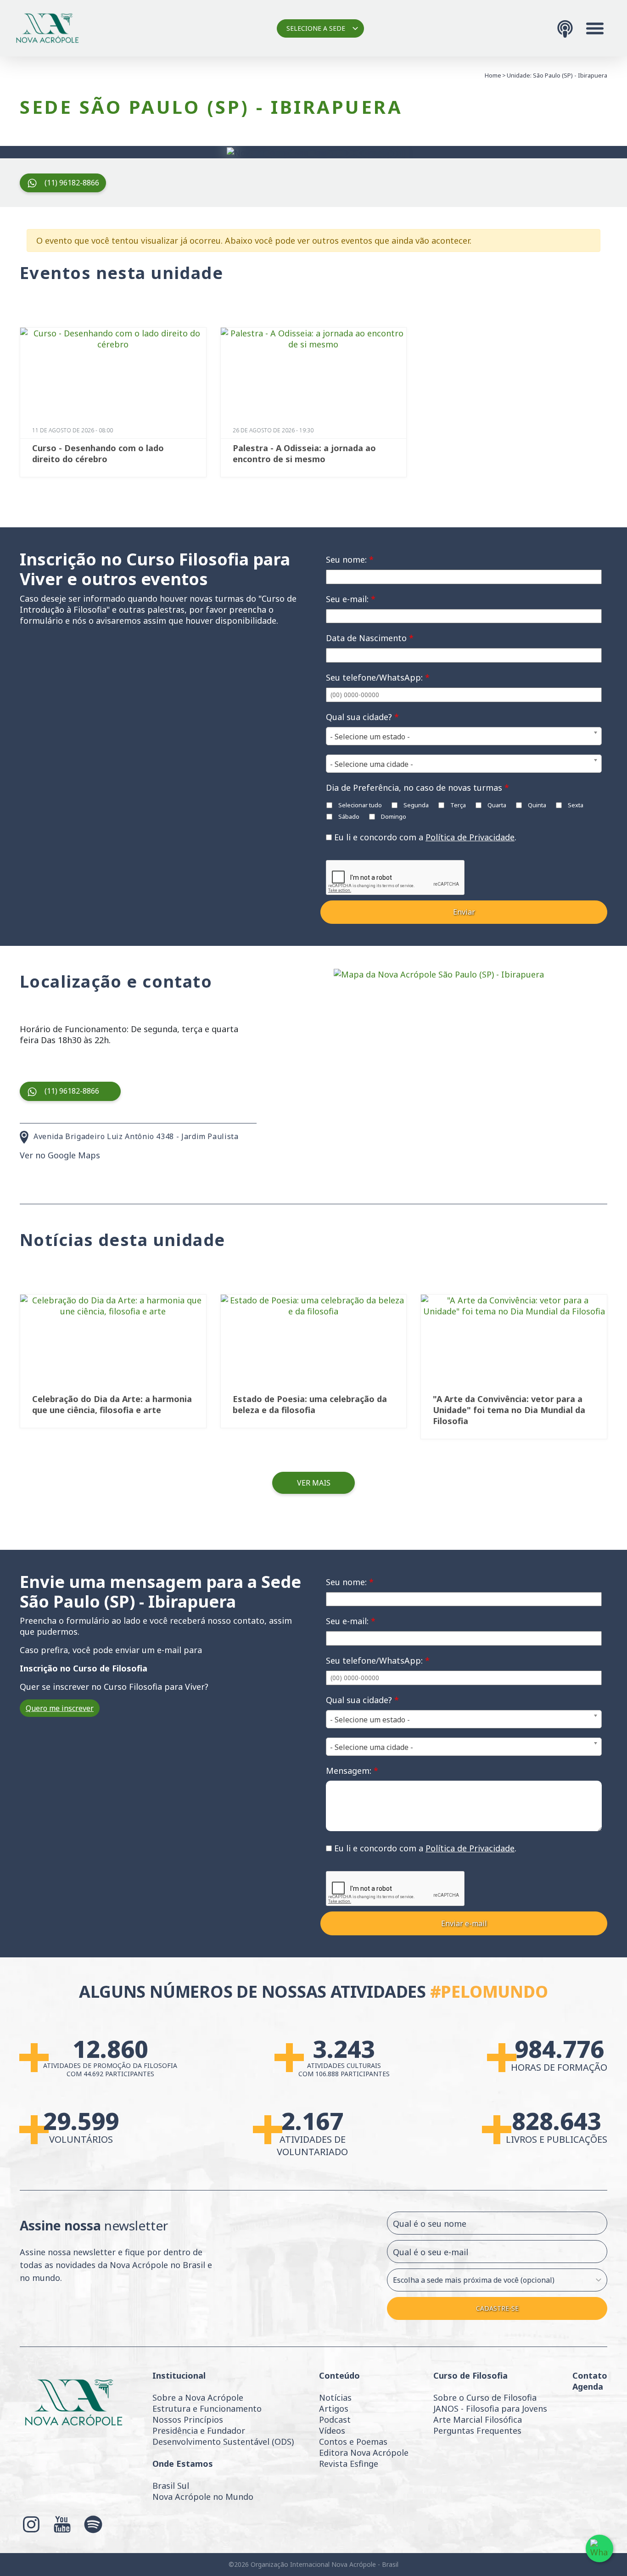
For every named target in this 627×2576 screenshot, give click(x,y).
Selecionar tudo (359, 805)
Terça (457, 805)
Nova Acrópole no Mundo (203, 2497)
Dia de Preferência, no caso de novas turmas (417, 788)
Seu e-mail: (351, 599)
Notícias (335, 2397)
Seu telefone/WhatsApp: (378, 677)
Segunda (415, 805)
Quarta (496, 805)
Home (493, 75)
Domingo (393, 816)
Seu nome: (350, 559)
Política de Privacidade (470, 837)
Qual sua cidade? (362, 717)
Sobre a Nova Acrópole (198, 2397)
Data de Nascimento (370, 638)
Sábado (348, 816)
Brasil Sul (171, 2486)
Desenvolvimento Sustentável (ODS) (223, 2442)
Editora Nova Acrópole (364, 2453)
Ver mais (314, 1483)
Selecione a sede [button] (316, 28)
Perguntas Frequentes (477, 2431)
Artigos (334, 2408)
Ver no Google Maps (60, 1155)
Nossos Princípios (188, 2420)
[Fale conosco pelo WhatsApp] (599, 2548)
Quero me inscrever (60, 1708)
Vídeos (332, 2431)
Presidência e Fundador (199, 2431)
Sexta (575, 805)
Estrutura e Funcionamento (207, 2408)
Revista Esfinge (349, 2464)
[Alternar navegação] (595, 28)
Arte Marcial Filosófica (478, 2420)
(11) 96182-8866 (72, 183)
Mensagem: (352, 1771)
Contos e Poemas (353, 2442)
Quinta (536, 805)
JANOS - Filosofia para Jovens (490, 2408)
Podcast (335, 2420)
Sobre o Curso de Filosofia (485, 2397)
